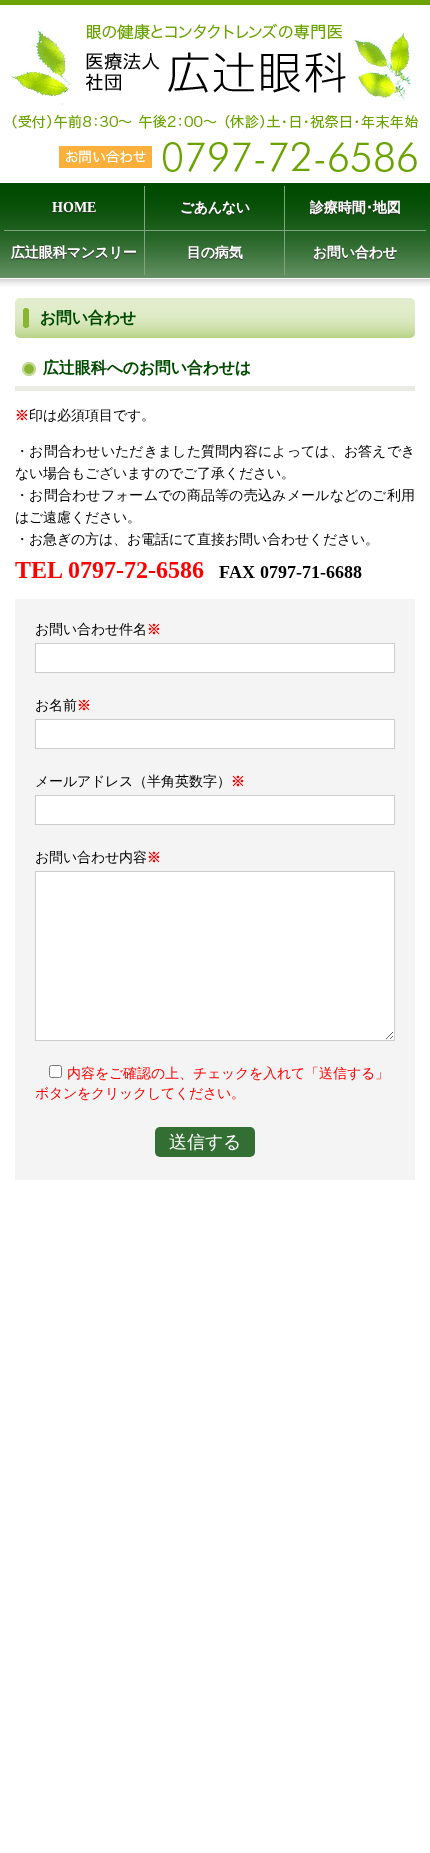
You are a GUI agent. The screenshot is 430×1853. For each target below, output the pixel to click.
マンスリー (74, 252)
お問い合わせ (355, 252)
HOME (74, 207)
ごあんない (215, 207)
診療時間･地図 (355, 207)
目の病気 (215, 252)
